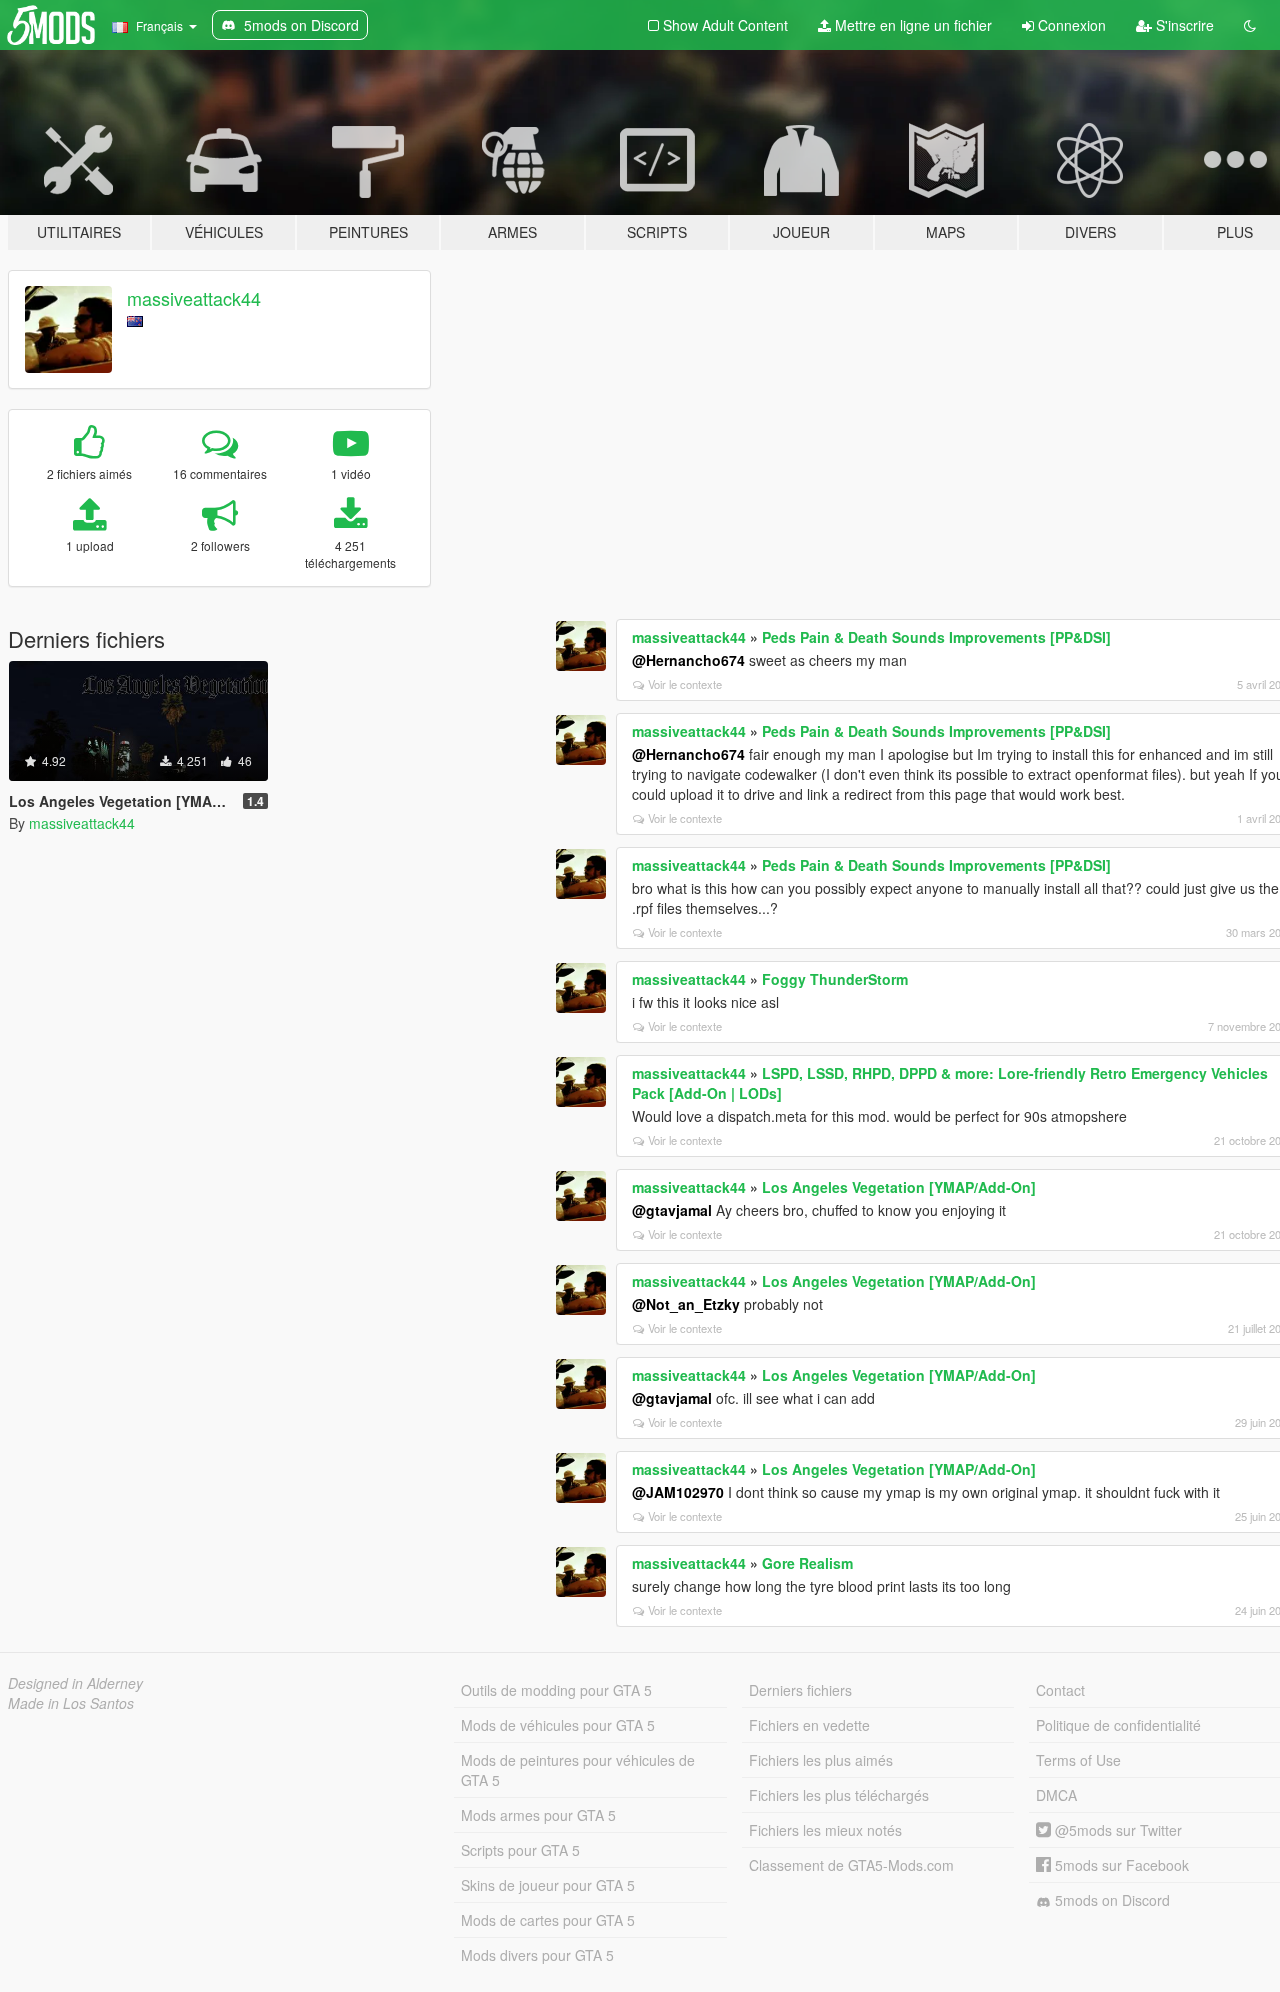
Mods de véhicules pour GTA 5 (558, 1725)
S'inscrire (1183, 25)
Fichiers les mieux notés (825, 1830)
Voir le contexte (685, 684)
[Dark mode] (1250, 25)
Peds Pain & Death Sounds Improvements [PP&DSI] (936, 637)
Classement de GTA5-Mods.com (851, 1865)
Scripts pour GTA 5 (520, 1850)
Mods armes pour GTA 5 (538, 1815)
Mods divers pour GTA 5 (537, 1955)
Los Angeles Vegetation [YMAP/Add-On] (899, 1187)
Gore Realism (807, 1563)
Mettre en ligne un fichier (911, 25)
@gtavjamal (672, 1210)
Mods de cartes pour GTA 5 (548, 1920)
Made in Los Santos (71, 1703)
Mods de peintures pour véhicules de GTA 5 (578, 1770)
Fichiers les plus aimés (821, 1760)
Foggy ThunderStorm (835, 979)
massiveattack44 (194, 298)
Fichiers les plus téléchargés (839, 1795)
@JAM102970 (678, 1492)
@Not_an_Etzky (686, 1304)
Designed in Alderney (75, 1683)
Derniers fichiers (800, 1690)
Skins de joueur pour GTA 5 (548, 1885)
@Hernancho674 (688, 660)
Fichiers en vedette (809, 1725)
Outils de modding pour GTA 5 (556, 1690)
